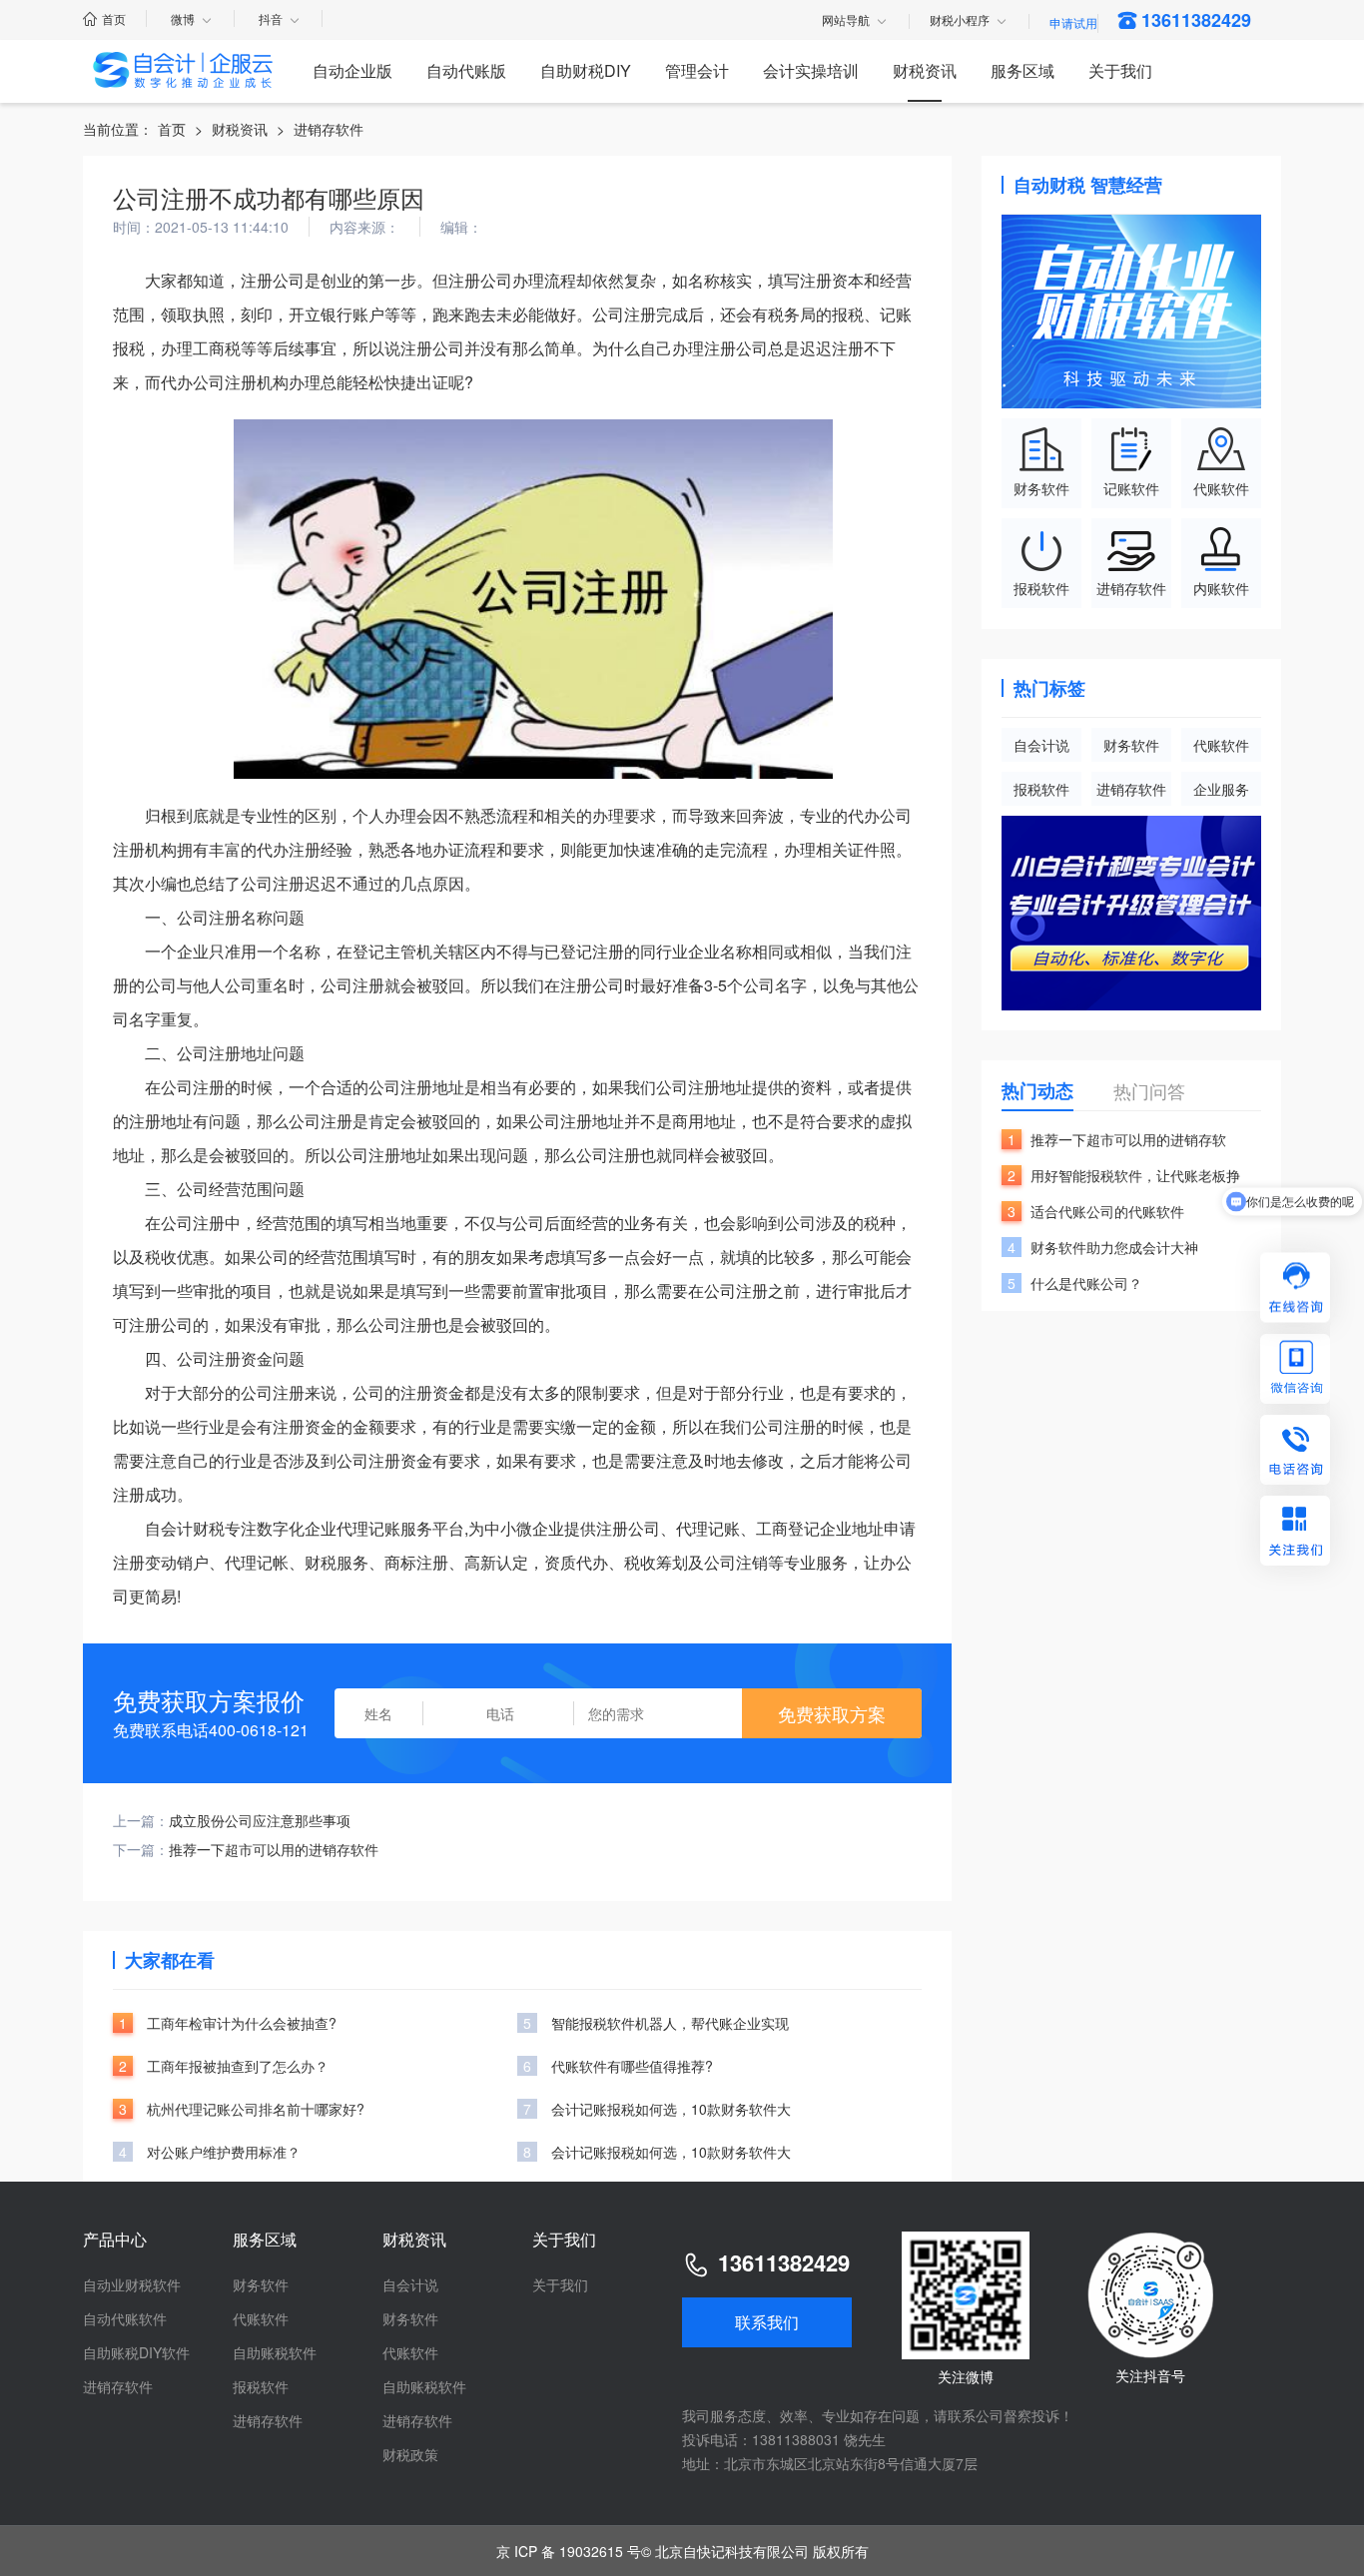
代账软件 (1221, 745)
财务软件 (1131, 745)
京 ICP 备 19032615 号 (569, 2551)
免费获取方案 (832, 1713)
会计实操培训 (811, 70)
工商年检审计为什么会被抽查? (242, 2023)
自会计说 (1041, 745)
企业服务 (1221, 789)
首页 (114, 18)
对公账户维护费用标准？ (224, 2152)
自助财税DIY (586, 70)
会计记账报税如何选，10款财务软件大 (671, 2109)
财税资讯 (925, 70)
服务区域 (1023, 70)
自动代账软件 (125, 2318)
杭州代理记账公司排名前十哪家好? (256, 2109)
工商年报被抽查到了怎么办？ (238, 2066)
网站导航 (846, 21)
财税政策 (410, 2454)
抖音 (271, 18)
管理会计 (697, 70)
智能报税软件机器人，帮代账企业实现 (670, 2023)
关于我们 (1120, 70)
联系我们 (767, 2322)
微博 (183, 18)
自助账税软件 (275, 2352)
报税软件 (1041, 789)
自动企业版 (352, 70)
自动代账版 (466, 70)
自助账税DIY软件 (136, 2352)
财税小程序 (960, 21)
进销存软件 (329, 129)
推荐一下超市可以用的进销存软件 (274, 1849)
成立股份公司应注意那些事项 (260, 1820)
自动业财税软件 (132, 2284)
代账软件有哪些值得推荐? (632, 2066)
